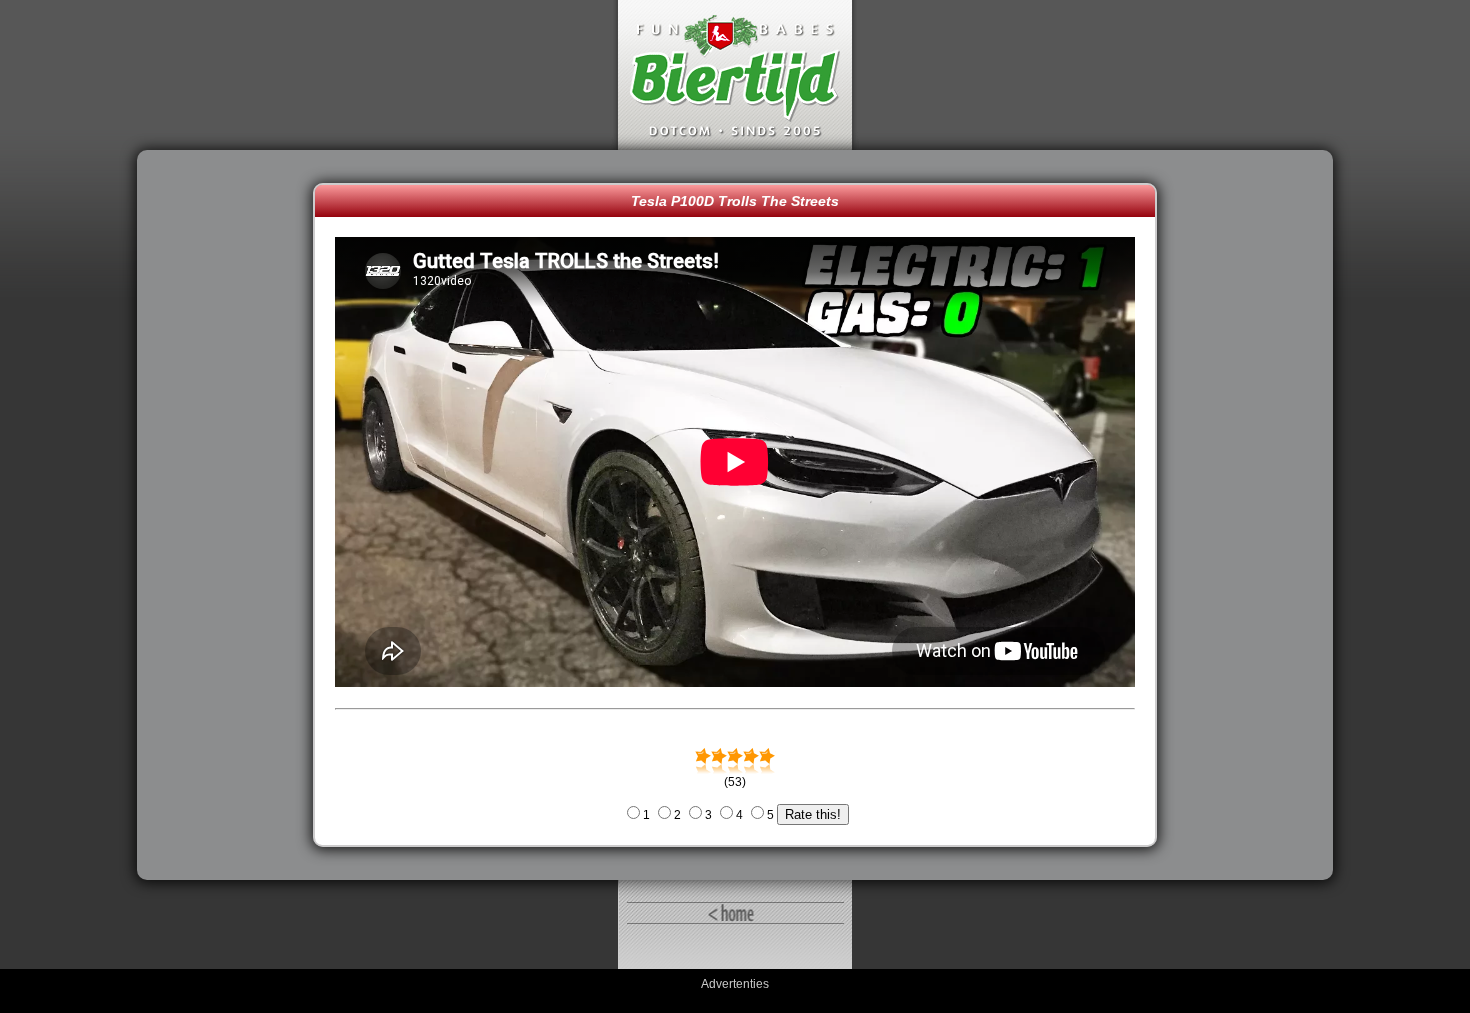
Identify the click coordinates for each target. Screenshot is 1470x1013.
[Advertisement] (230, 515)
